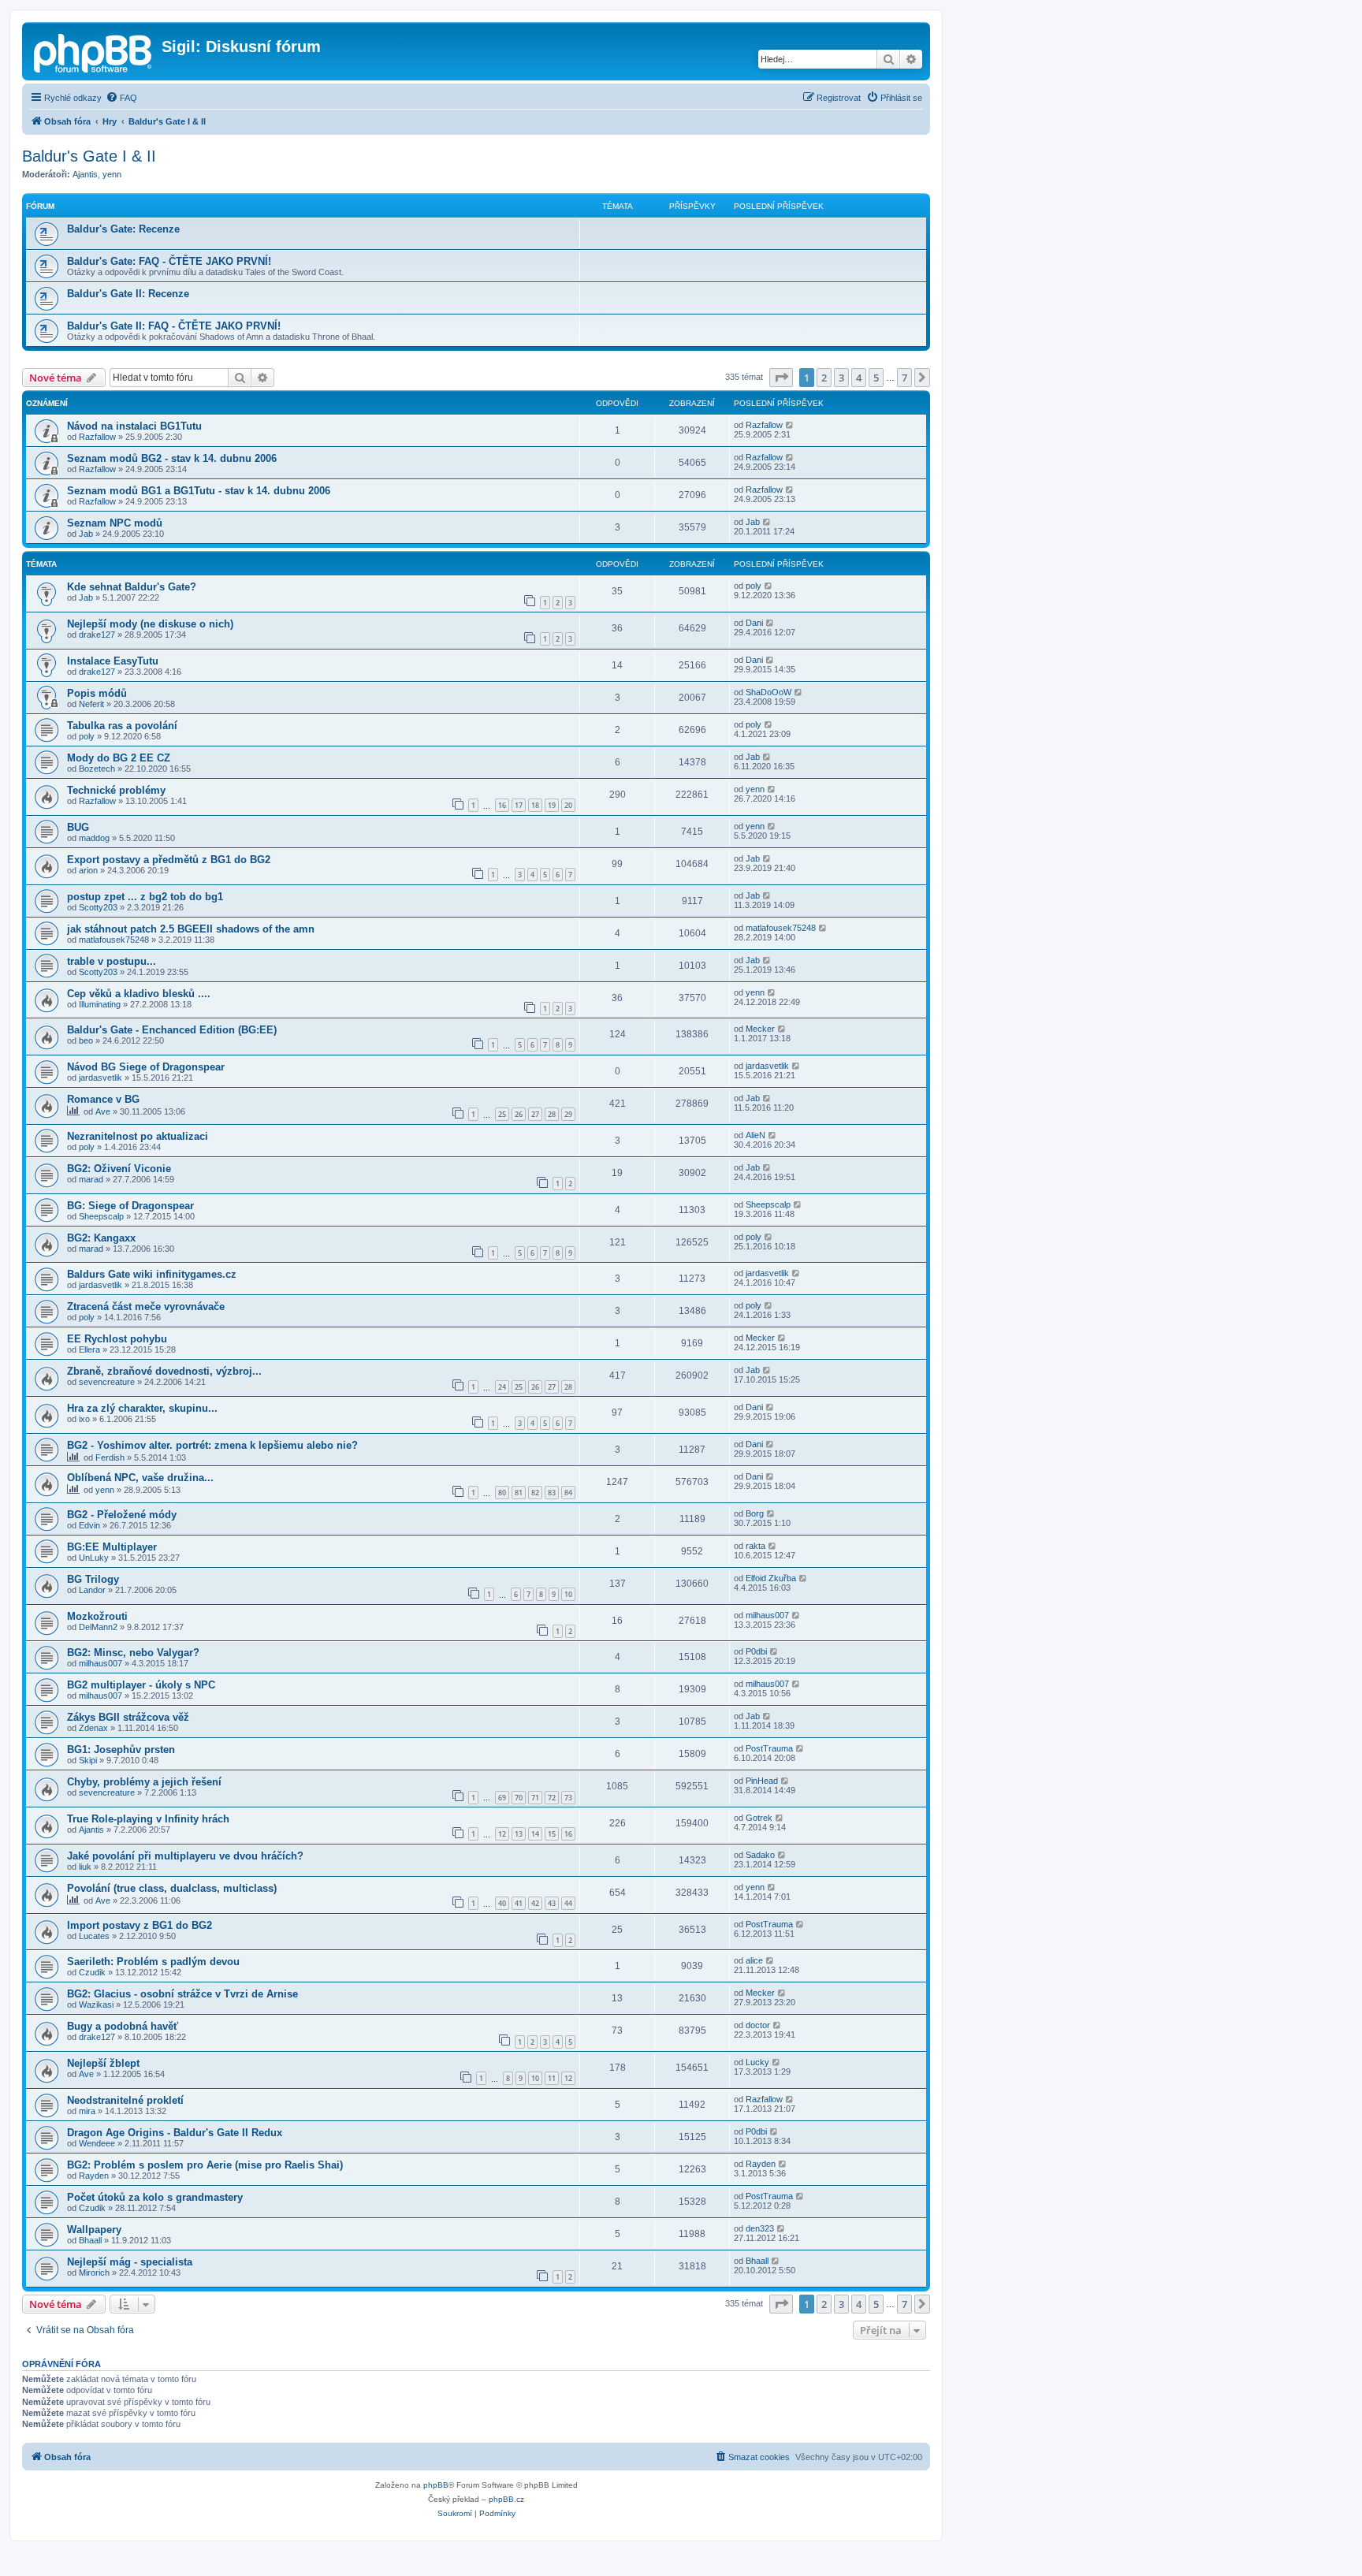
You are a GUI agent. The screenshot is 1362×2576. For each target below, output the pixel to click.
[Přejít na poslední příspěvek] (790, 425)
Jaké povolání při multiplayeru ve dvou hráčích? (185, 1856)
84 (568, 1493)
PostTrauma (769, 1748)
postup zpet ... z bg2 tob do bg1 (145, 897)
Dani (754, 623)
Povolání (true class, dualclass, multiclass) (172, 1888)
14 (535, 1834)
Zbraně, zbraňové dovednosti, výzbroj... (164, 1371)
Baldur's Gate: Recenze (123, 229)
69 (502, 1798)
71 (535, 1798)
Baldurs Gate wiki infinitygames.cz (152, 1274)
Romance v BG (103, 1099)
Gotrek (759, 1818)
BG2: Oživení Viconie (119, 1169)
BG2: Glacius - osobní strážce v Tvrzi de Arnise (182, 1994)
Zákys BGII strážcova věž (128, 1717)
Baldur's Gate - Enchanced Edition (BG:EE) (172, 1030)
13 (519, 1834)
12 (502, 1834)
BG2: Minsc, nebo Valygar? (133, 1653)
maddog (94, 838)
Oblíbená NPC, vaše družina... (140, 1478)
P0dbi (756, 1651)
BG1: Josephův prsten (121, 1750)
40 (502, 1903)
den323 (760, 2228)
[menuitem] (121, 98)
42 (535, 1903)
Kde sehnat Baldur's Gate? (132, 587)
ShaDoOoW (768, 692)
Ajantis (85, 174)
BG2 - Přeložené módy (122, 1515)
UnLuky (94, 1558)
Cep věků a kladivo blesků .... (139, 994)
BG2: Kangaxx (101, 1238)
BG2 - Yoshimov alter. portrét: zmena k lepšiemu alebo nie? (212, 1445)
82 (535, 1493)
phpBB (436, 2485)
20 (568, 805)
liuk (85, 1867)
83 (552, 1493)
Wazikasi (96, 2005)
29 (568, 1114)
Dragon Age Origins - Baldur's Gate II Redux (175, 2133)
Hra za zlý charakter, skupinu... (142, 1408)
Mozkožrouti (97, 1616)
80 (502, 1493)
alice (754, 1960)
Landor (92, 1590)
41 (519, 1903)
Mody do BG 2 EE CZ (119, 758)
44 (568, 1903)
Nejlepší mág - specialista (130, 2262)
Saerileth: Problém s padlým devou (153, 1962)
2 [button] (824, 378)
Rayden (94, 2176)
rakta (755, 1546)
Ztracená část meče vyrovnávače (146, 1307)
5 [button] (876, 378)
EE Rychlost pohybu (117, 1339)
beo (86, 1040)
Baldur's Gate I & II (89, 156)
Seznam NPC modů (115, 523)
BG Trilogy (93, 1579)
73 (568, 1798)
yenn (112, 174)
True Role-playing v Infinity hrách (148, 1819)
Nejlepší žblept (103, 2063)
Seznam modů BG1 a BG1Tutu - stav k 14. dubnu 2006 (199, 491)
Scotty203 (98, 907)
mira (87, 2111)
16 (502, 805)
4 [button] (859, 378)
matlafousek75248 (114, 940)
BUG (78, 827)
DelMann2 (98, 1627)
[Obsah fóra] (94, 51)
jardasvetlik (100, 1078)
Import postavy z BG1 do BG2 (140, 1925)
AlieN (755, 1135)
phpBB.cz (506, 2499)
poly (754, 586)
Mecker (760, 1029)
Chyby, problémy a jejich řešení (144, 1782)
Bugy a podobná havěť (123, 2026)
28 (552, 1114)
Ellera (89, 1349)
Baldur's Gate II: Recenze (128, 294)
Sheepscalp (101, 1216)
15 (552, 1834)
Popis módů (97, 693)
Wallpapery (94, 2230)
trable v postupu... (112, 961)
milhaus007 (767, 1615)
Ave (103, 1111)
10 (568, 1594)
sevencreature (107, 1382)
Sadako (760, 1855)
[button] (781, 378)
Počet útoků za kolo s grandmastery (155, 2197)
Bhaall (90, 2240)
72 (552, 1798)
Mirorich (94, 2273)
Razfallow (97, 437)
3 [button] (841, 378)
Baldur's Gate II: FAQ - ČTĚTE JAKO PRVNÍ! (174, 326)
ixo (84, 1419)
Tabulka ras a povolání (122, 726)
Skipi (88, 1760)
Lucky (757, 2062)
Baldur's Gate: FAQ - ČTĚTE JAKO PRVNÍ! (169, 261)
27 (535, 1114)
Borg (755, 1513)
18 (535, 805)
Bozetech (97, 769)
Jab (86, 534)
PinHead (762, 1781)
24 (502, 1387)
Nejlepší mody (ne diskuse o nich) (150, 624)
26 (519, 1114)
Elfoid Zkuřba (771, 1578)
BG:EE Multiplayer (112, 1547)
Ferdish (110, 1457)
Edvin (89, 1525)
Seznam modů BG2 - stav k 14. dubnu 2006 (172, 458)
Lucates (94, 1936)
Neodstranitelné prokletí (125, 2100)
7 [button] (904, 378)
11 (552, 2078)
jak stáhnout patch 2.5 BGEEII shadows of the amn (191, 929)
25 (502, 1114)
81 (519, 1493)
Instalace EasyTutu (113, 661)
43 (552, 1903)
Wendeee (97, 2143)
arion (88, 870)
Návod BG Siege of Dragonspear (146, 1067)
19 (552, 805)
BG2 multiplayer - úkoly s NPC (141, 1685)
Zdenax (93, 1728)
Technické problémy (116, 790)
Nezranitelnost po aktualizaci (138, 1136)
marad (91, 1179)
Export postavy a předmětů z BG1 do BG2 (169, 860)
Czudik (92, 1972)
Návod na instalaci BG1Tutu (134, 426)
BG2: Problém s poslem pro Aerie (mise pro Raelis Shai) (205, 2165)
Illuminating (100, 1004)
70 (519, 1798)
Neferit (91, 704)
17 (519, 805)
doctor (758, 2025)
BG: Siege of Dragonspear (130, 1206)
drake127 (97, 635)
